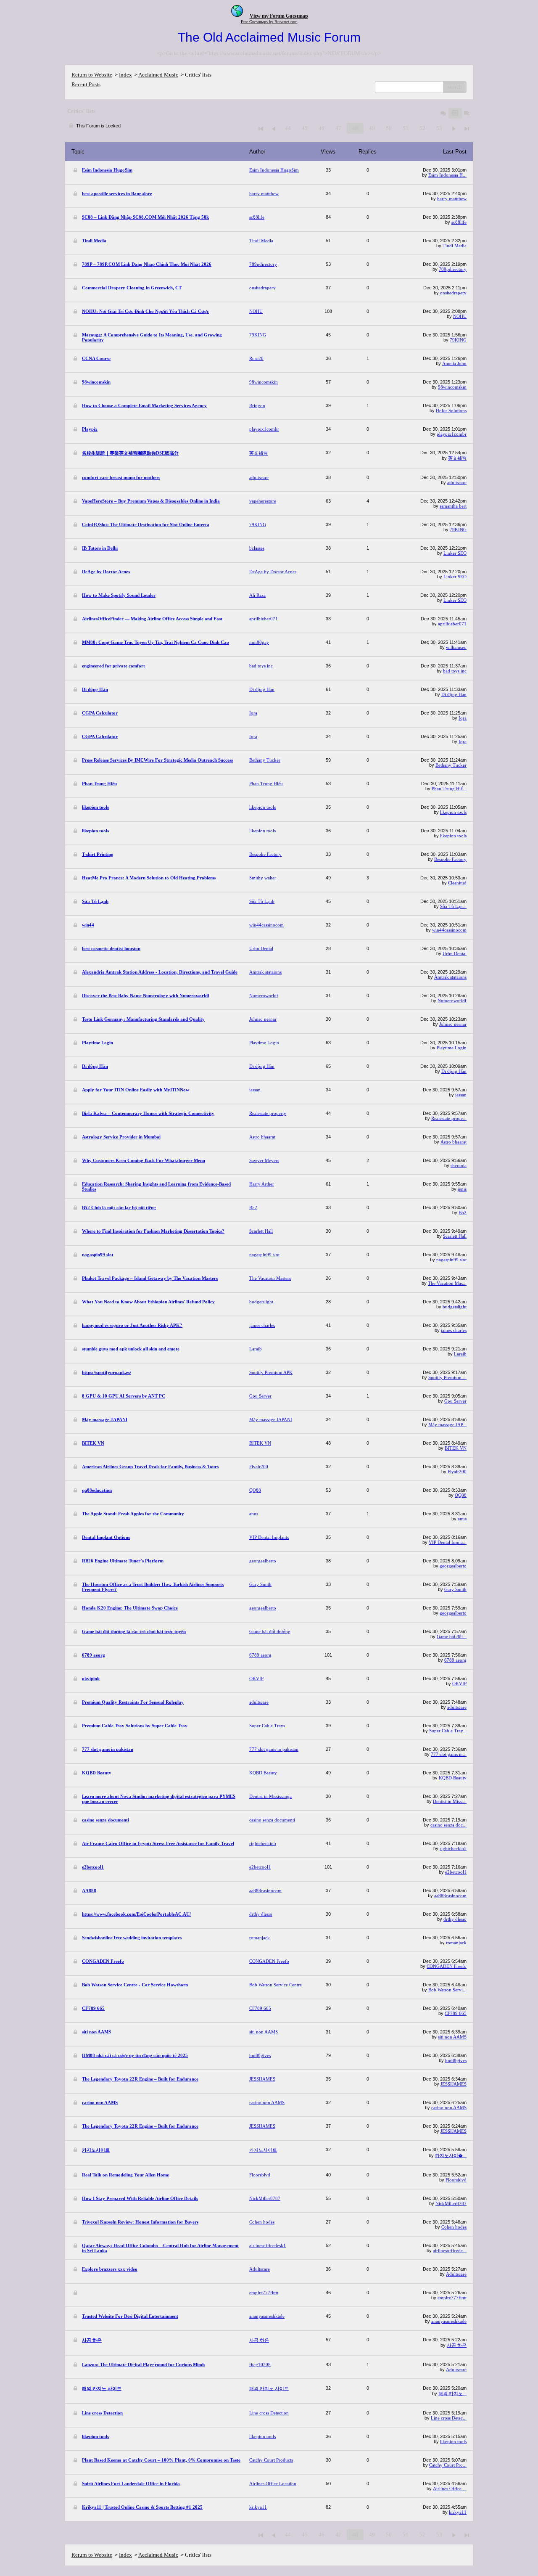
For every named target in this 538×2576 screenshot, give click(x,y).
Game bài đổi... (452, 1636)
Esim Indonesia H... (447, 175)
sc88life (459, 222)
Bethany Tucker (451, 765)
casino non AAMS (449, 2107)
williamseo (456, 647)
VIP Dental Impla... (448, 1542)
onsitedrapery (453, 293)
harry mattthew (452, 199)
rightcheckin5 (453, 1848)
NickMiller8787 (451, 2203)
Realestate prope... (449, 1118)
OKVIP (459, 1684)
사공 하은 (457, 2345)
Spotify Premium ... (447, 1377)
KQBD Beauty (453, 1778)
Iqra (463, 718)
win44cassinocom (449, 930)
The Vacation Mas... (447, 1283)
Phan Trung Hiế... (449, 789)
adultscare (457, 482)
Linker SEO (455, 553)
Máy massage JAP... (447, 1424)
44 (288, 128)
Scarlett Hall (455, 1236)
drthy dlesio (455, 1919)
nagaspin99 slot (451, 1260)
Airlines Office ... (450, 2489)
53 (439, 128)
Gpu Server (455, 1401)
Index (125, 75)
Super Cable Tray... (448, 1731)
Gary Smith (455, 1589)
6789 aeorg (455, 1660)
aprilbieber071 (452, 624)
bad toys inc (455, 671)
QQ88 (461, 1495)
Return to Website (92, 75)
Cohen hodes (454, 2227)
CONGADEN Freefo (447, 1966)
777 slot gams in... (449, 1754)
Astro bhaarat (454, 1142)
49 (372, 128)
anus (462, 1519)
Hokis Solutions (451, 410)
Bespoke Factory (450, 859)
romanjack (456, 1943)
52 (422, 128)
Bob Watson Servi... (447, 1990)
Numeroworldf (452, 1001)
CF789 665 (456, 2013)
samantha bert (453, 506)
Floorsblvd (456, 2180)
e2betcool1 (456, 1872)
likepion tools (453, 812)
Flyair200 (457, 1472)
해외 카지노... (452, 2393)
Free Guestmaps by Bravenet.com (269, 22)
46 (322, 128)
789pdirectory (453, 269)
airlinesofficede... (450, 2250)
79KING (458, 340)
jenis (462, 1189)
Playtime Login (452, 1048)
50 (389, 128)
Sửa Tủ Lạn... (453, 906)
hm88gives (456, 2060)
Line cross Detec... (449, 2418)
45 (305, 128)
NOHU (460, 316)
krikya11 (458, 2512)
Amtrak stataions (450, 977)
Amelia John (454, 363)
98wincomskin (452, 387)
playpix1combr (452, 434)
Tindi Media (455, 246)
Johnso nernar (453, 1024)
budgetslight (455, 1307)
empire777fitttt (452, 2298)
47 (338, 128)
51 (406, 128)
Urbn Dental (455, 953)
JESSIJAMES (454, 2084)
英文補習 (457, 458)
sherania (459, 1165)
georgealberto (453, 1566)
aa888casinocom (450, 1896)
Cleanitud (457, 883)
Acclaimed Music (158, 75)
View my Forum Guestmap (279, 16)
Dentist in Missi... (450, 1801)
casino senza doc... (448, 1825)
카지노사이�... (451, 2155)
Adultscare (456, 2274)
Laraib (460, 1354)
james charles (454, 1330)
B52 (463, 1213)
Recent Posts (86, 84)
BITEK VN (456, 1448)
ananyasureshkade (449, 2321)
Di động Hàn (454, 694)
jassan (461, 1095)
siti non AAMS (452, 2037)
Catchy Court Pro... (448, 2465)
